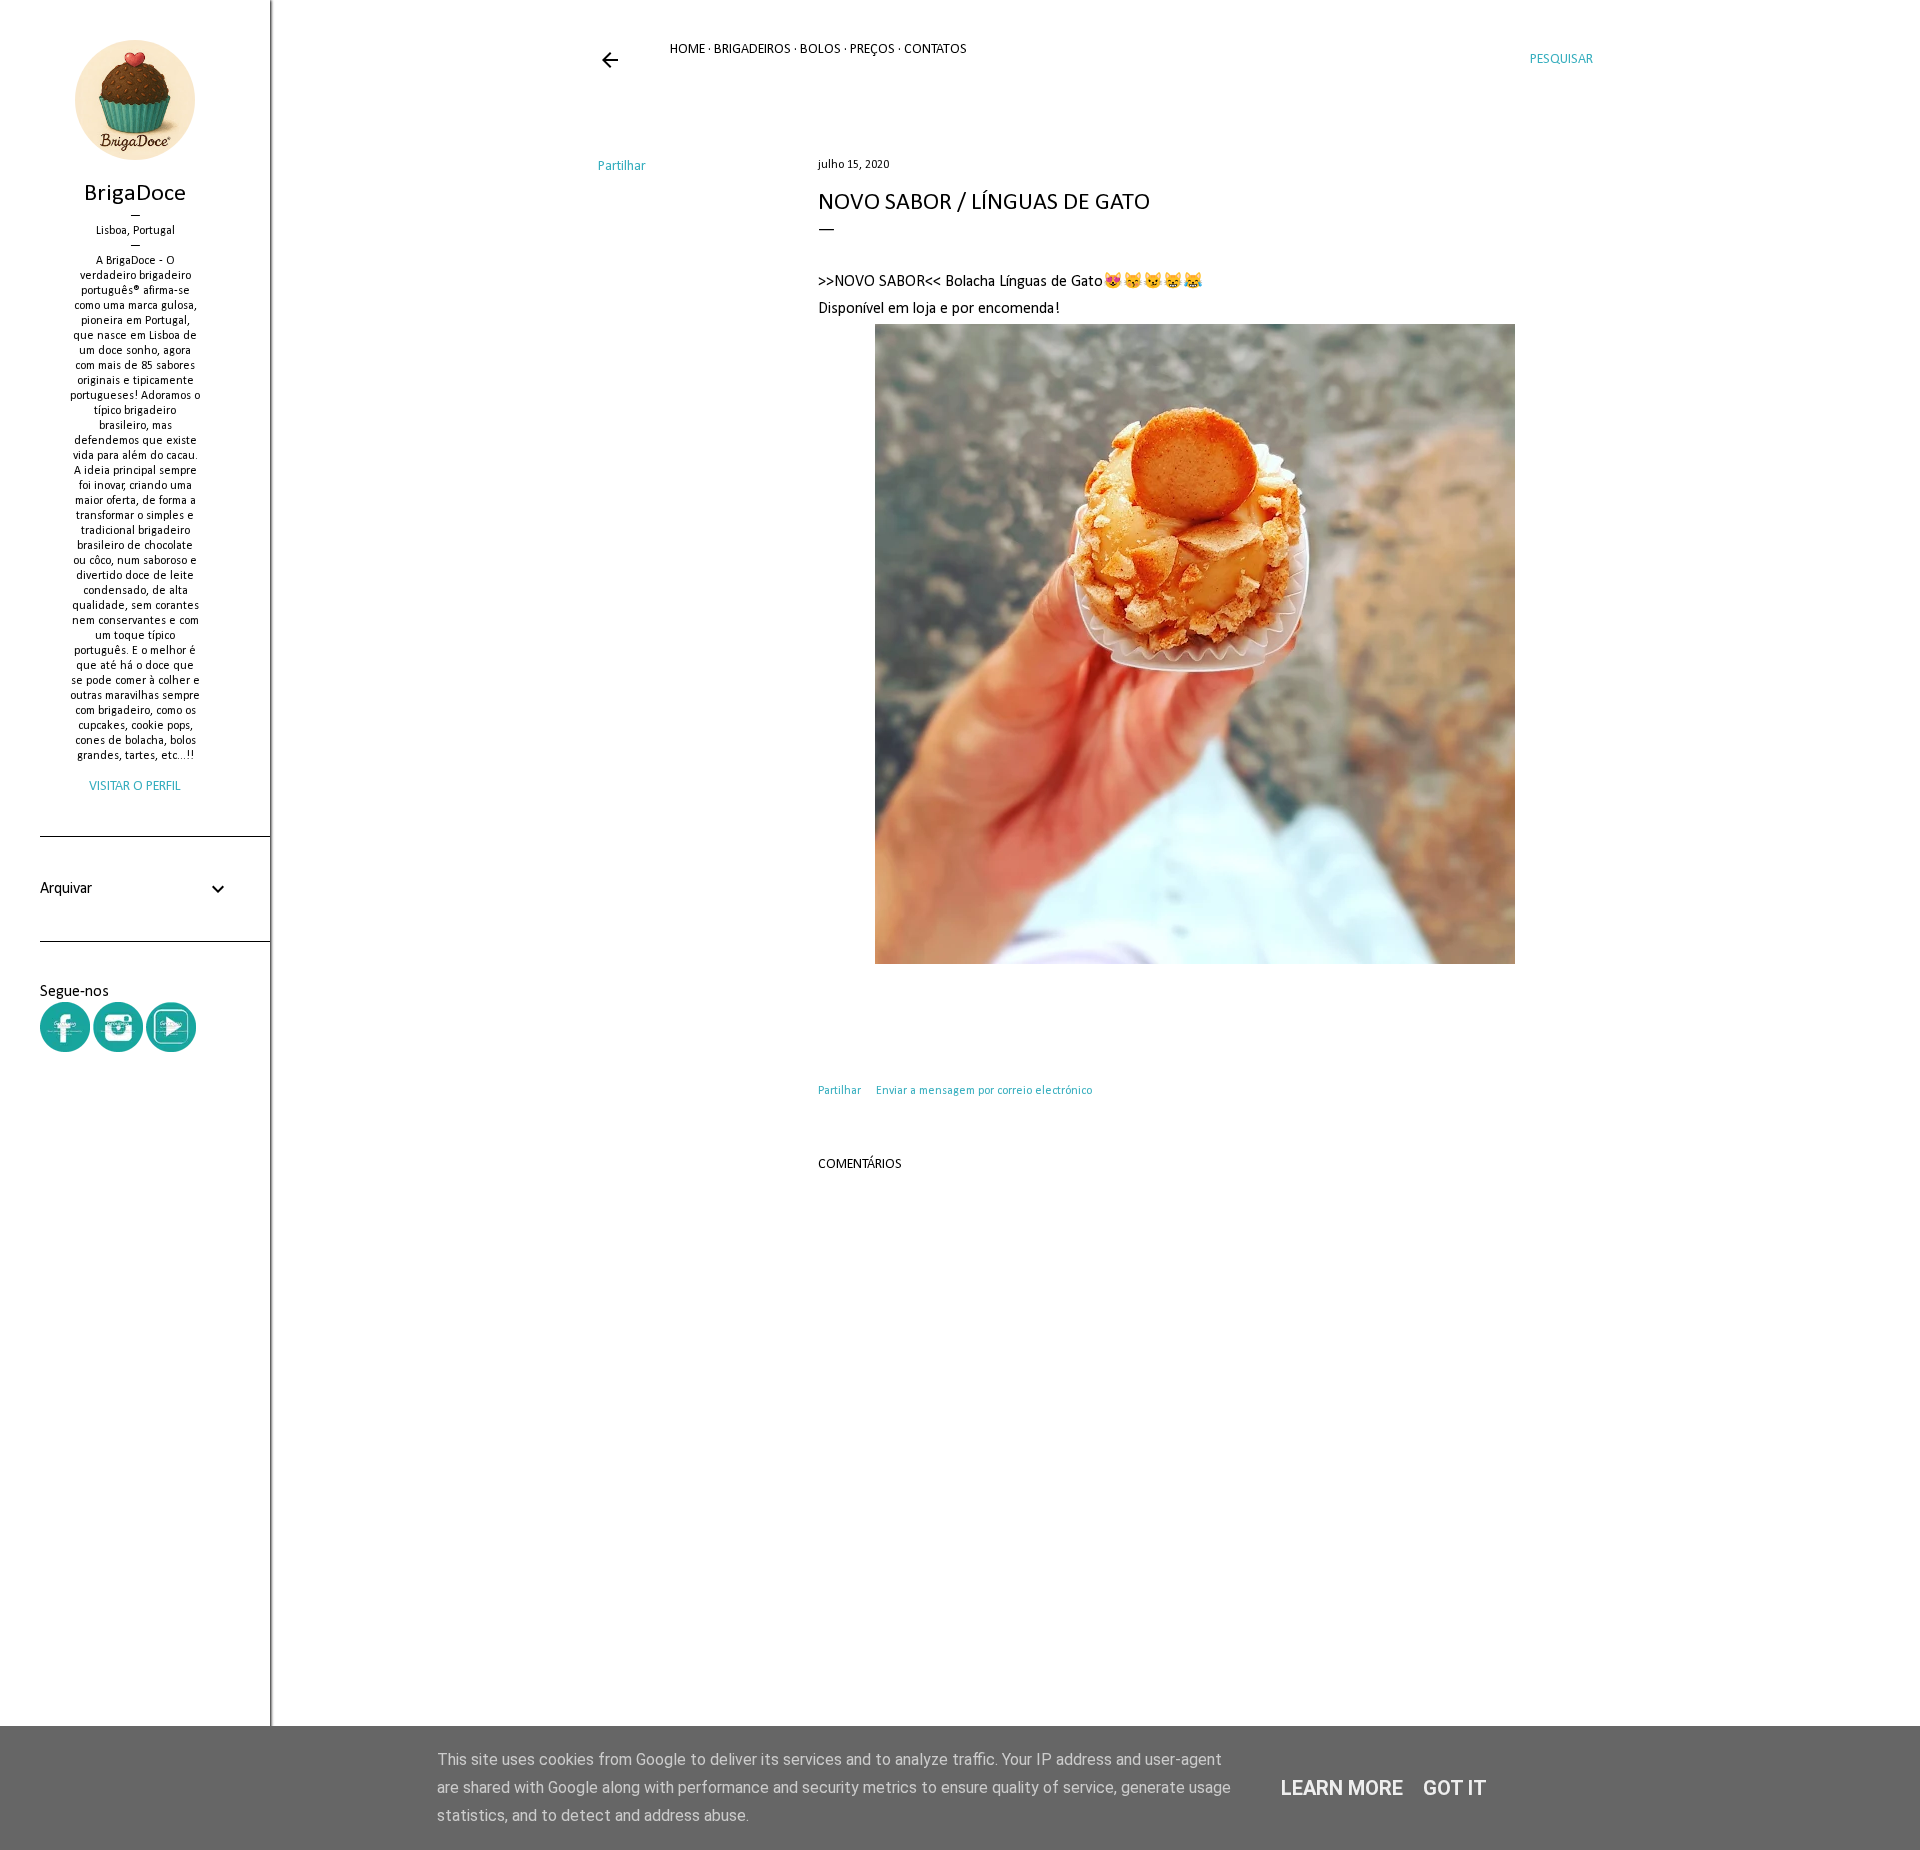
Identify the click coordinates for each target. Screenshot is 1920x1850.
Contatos (935, 49)
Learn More (1342, 1788)
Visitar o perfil (135, 786)
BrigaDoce (135, 194)
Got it (1455, 1788)
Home (687, 49)
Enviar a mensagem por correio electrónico (984, 1091)
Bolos (820, 49)
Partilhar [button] (622, 166)
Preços (872, 49)
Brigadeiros (752, 49)
